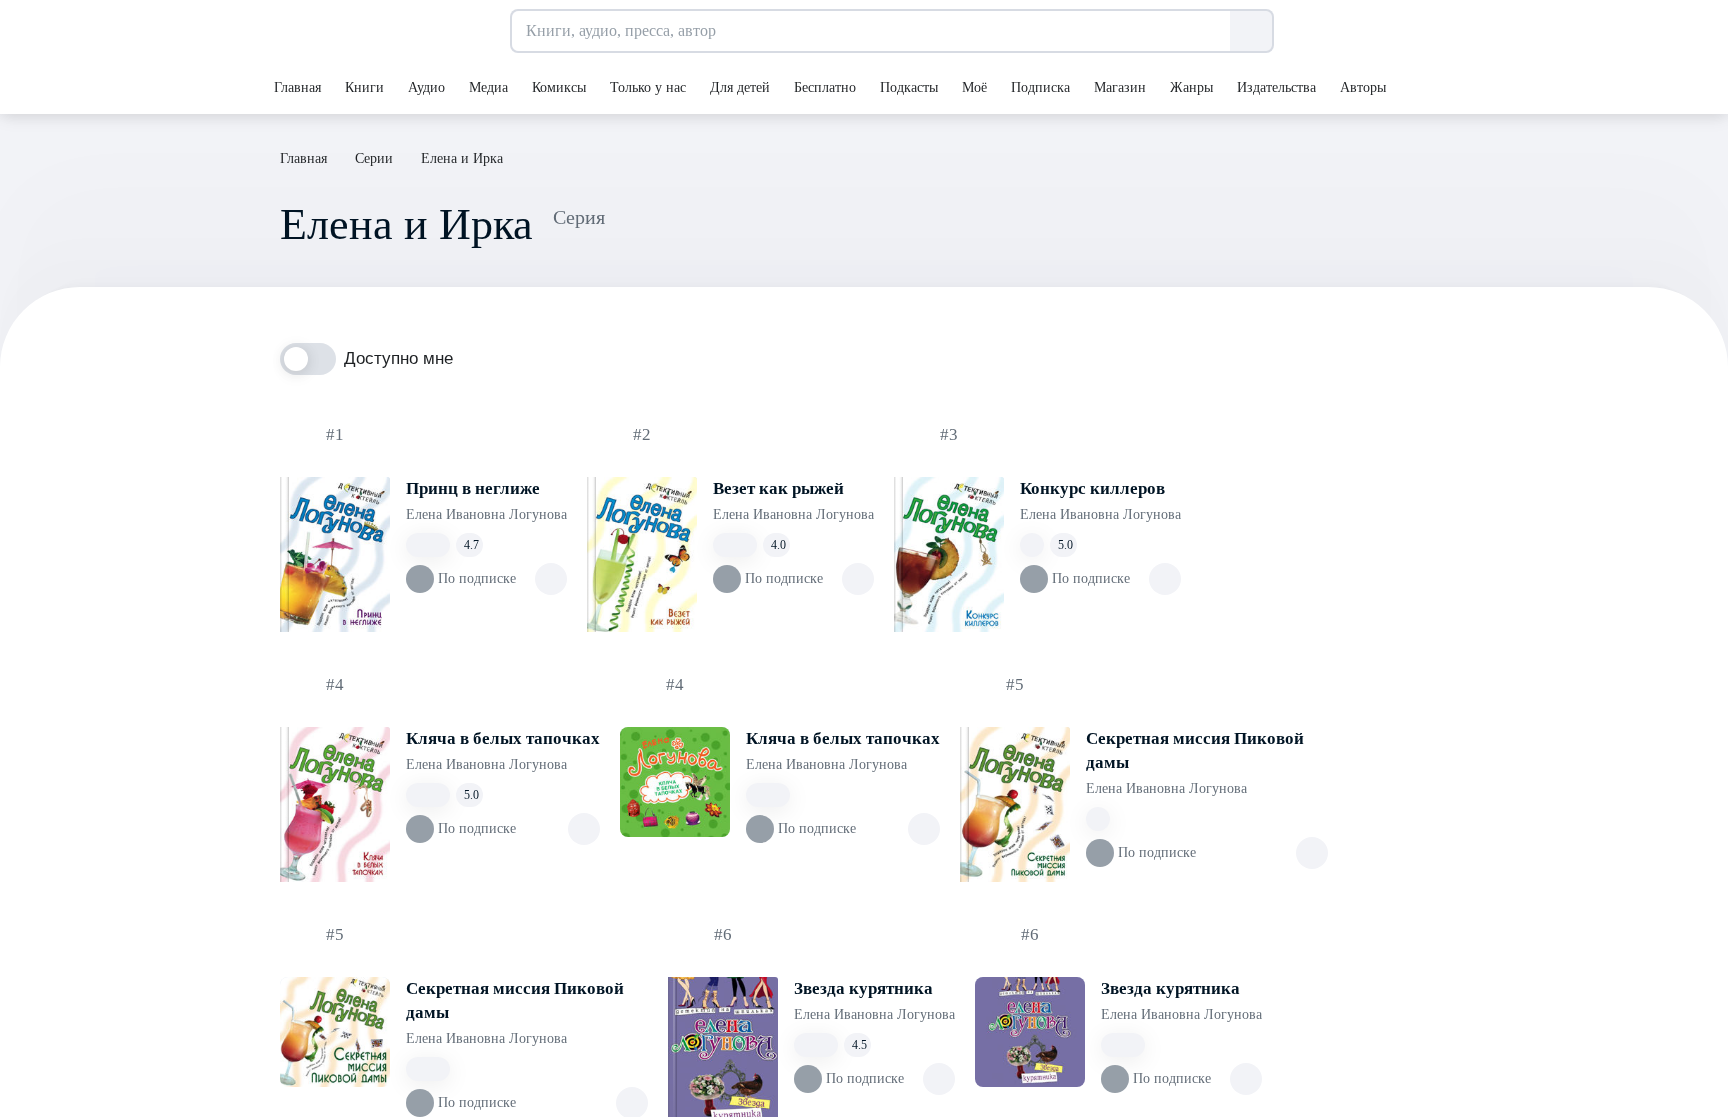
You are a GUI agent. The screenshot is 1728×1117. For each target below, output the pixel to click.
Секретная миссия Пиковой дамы (1195, 750)
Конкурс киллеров (1092, 488)
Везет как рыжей (778, 488)
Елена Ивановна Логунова (486, 514)
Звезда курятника (863, 988)
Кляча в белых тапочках (503, 738)
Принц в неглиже (473, 488)
